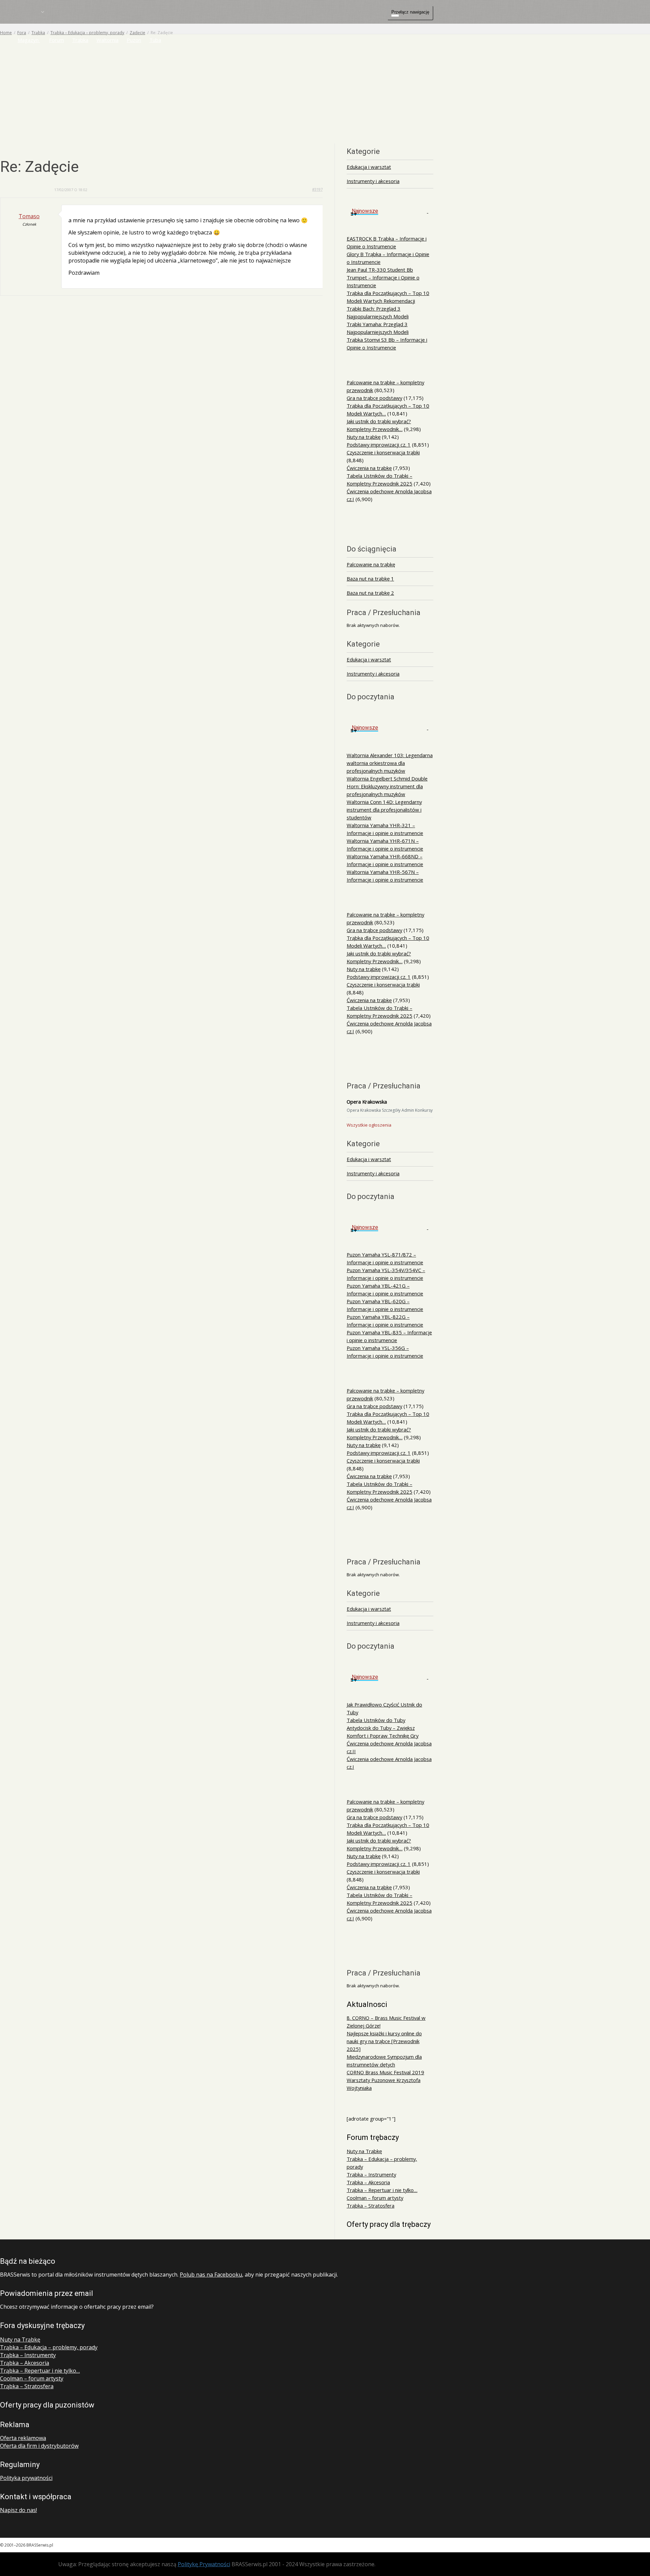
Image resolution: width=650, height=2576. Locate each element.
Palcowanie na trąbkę (371, 564)
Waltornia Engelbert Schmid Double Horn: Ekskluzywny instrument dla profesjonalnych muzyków (387, 786)
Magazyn (29, 40)
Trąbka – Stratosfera (371, 2206)
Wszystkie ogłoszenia (369, 1125)
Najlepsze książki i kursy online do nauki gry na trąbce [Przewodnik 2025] (384, 2041)
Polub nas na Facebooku (211, 2275)
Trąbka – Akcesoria (368, 2182)
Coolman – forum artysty (375, 2198)
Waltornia (107, 40)
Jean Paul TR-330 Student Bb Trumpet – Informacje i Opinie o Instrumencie (383, 277)
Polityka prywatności (26, 2478)
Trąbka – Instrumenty (371, 2174)
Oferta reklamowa (23, 2438)
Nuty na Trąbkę (364, 2151)
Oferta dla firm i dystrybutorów (39, 2446)
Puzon (134, 40)
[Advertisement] (325, 85)
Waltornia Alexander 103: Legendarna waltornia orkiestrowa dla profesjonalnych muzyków (390, 763)
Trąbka (80, 40)
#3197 (317, 189)
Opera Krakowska (367, 1102)
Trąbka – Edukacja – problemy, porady (49, 2347)
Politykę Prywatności (204, 2564)
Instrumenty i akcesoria (373, 181)
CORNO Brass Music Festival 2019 (385, 2072)
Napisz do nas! (18, 2510)
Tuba (155, 40)
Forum (57, 40)
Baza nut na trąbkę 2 (370, 593)
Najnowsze (365, 211)
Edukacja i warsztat (369, 167)
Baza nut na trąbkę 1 (370, 579)
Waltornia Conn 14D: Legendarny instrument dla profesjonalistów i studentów (384, 810)
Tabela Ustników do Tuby (376, 1720)
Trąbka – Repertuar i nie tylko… (382, 2190)
